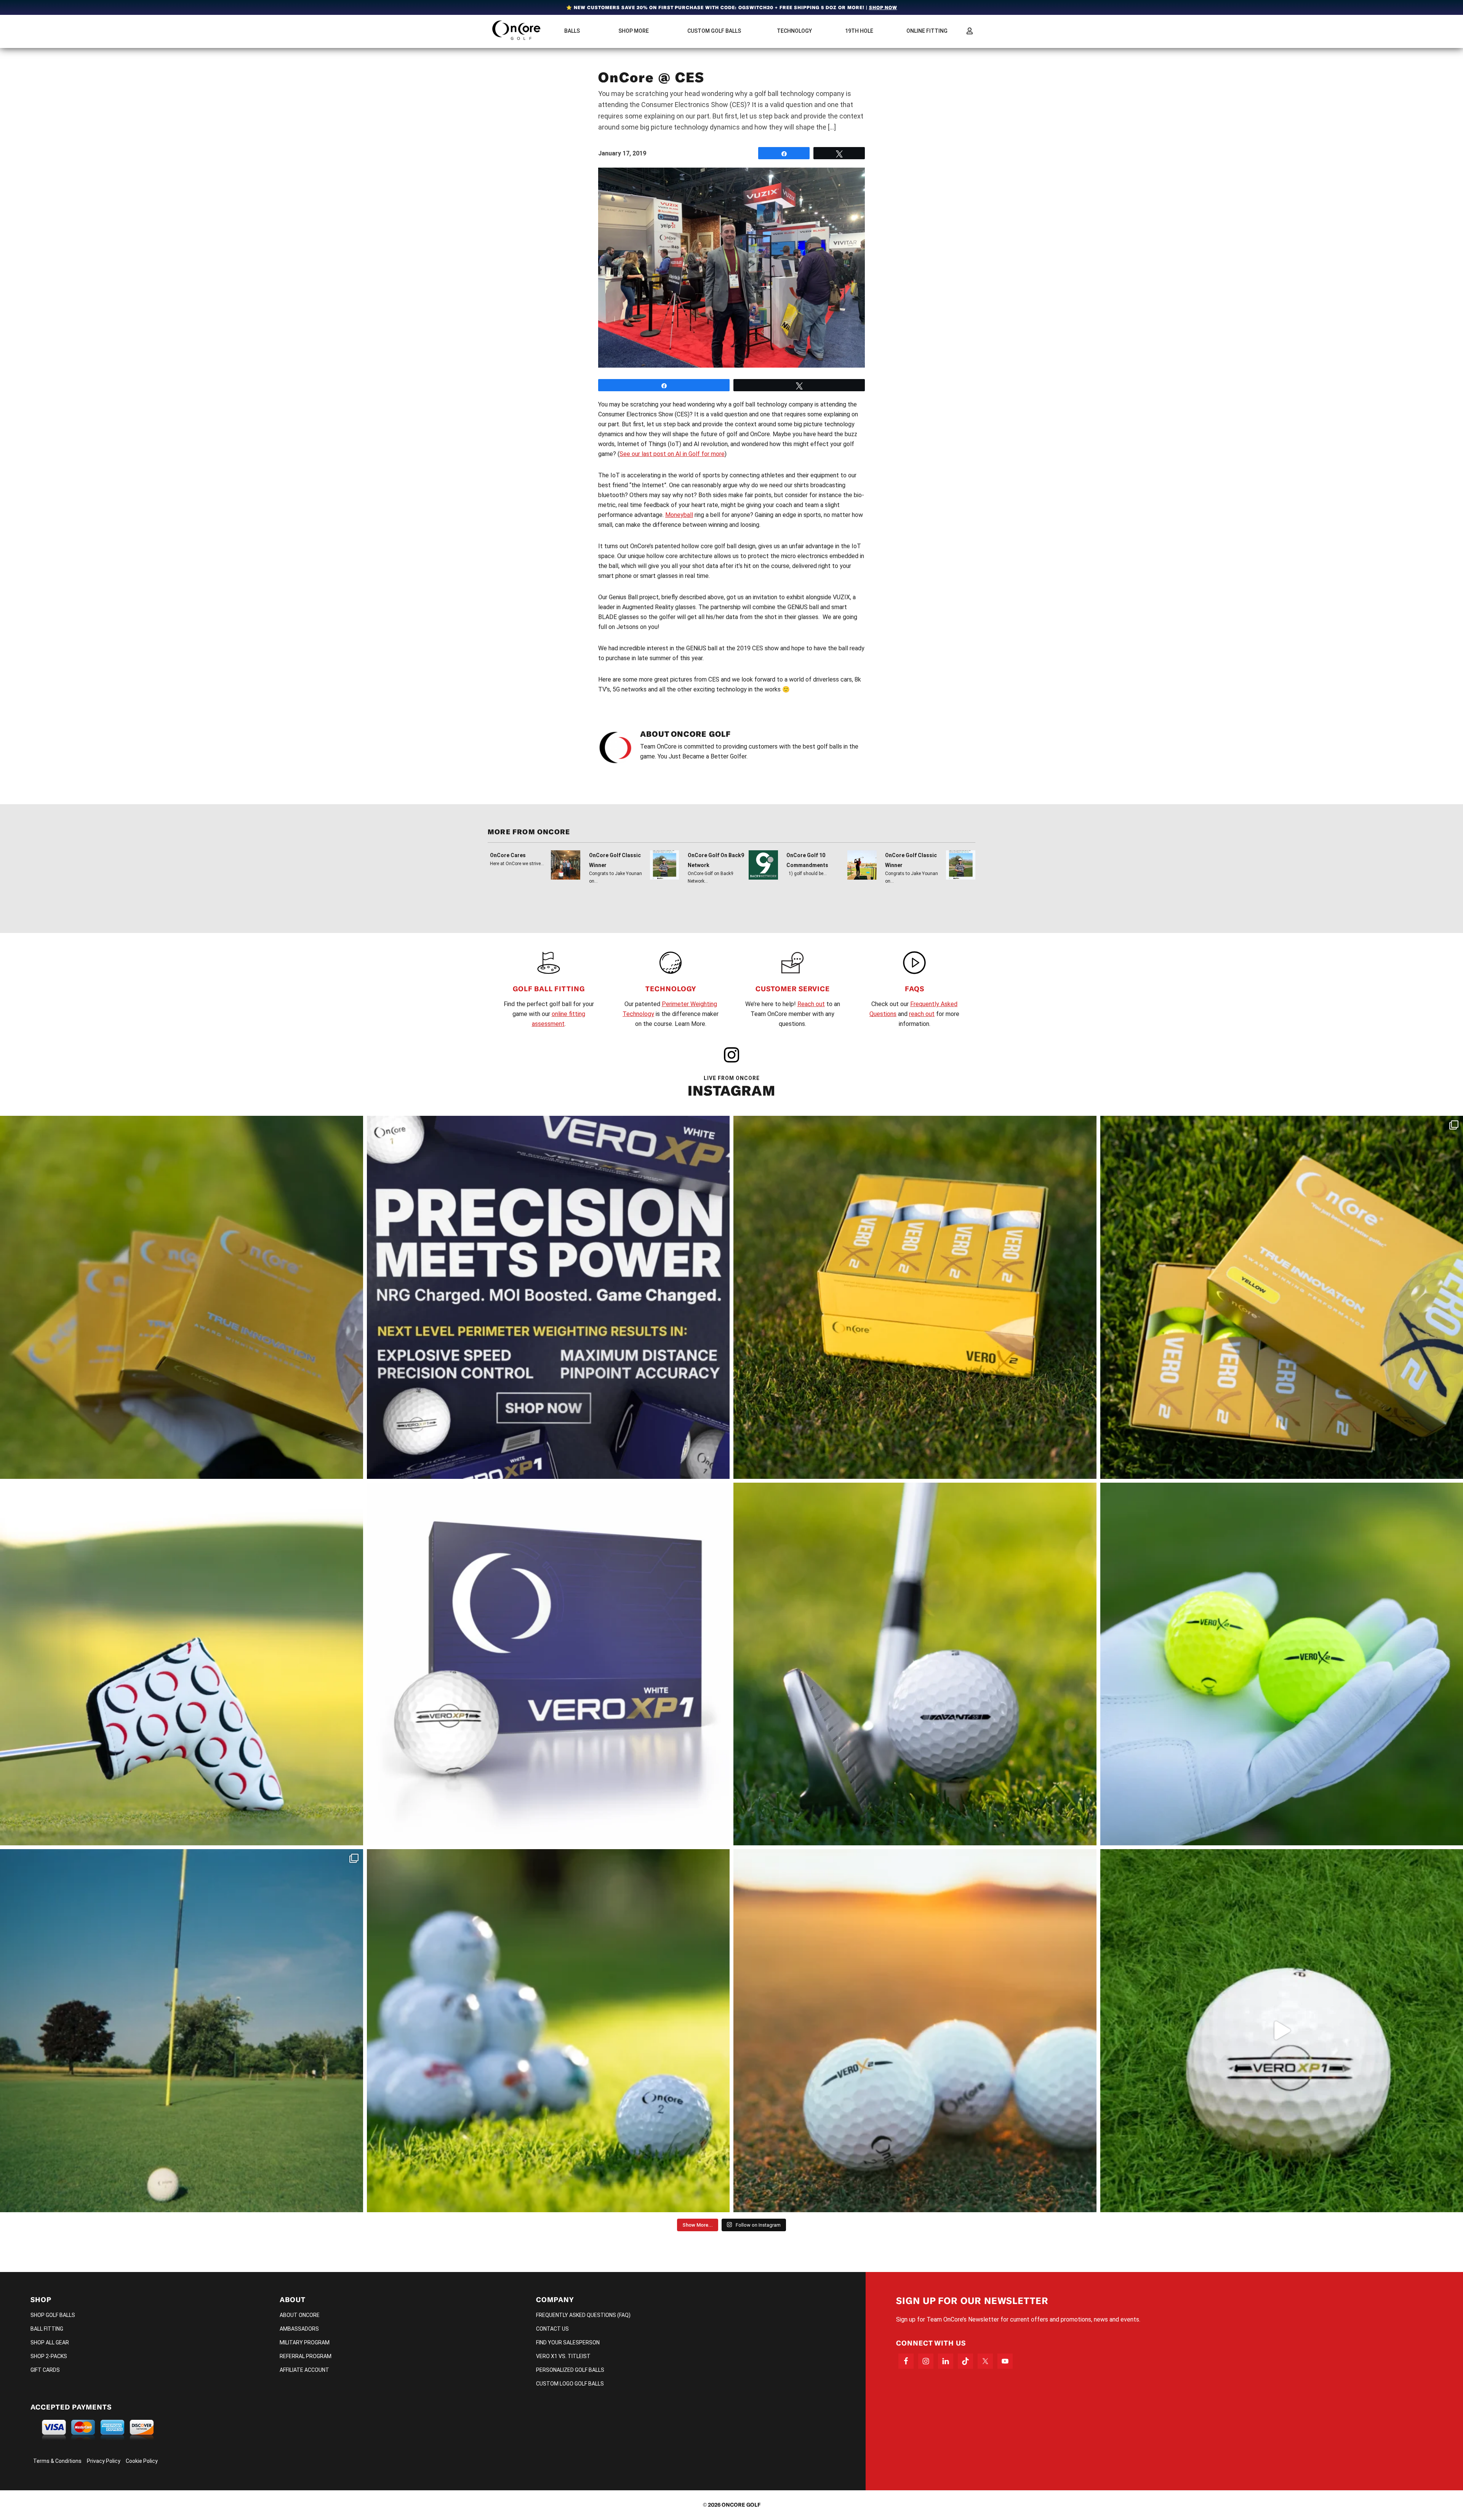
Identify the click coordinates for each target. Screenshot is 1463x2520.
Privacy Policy (104, 2461)
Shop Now (883, 7)
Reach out (811, 1004)
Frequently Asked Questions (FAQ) (583, 2315)
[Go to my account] (970, 31)
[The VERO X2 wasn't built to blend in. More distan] (915, 2031)
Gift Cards (45, 2370)
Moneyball (679, 515)
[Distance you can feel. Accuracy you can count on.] (548, 1297)
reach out (922, 1014)
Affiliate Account (304, 2370)
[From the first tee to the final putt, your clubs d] (182, 1664)
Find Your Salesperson (568, 2342)
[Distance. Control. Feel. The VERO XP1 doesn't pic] (548, 1664)
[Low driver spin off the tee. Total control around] (915, 1297)
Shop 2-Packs (49, 2356)
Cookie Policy (142, 2461)
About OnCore (300, 2315)
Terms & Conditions (57, 2461)
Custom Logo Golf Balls (570, 2384)
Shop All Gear (50, 2342)
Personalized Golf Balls (570, 2370)
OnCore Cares (508, 855)
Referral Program (306, 2356)
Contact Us (552, 2329)
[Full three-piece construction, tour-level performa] (182, 1297)
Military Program (305, 2342)
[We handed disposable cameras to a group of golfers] (182, 2031)
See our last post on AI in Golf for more (672, 454)
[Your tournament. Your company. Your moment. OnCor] (548, 2031)
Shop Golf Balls (53, 2315)
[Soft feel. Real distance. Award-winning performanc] (915, 1664)
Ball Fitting (47, 2329)
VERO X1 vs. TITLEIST (563, 2356)
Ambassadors (299, 2329)
